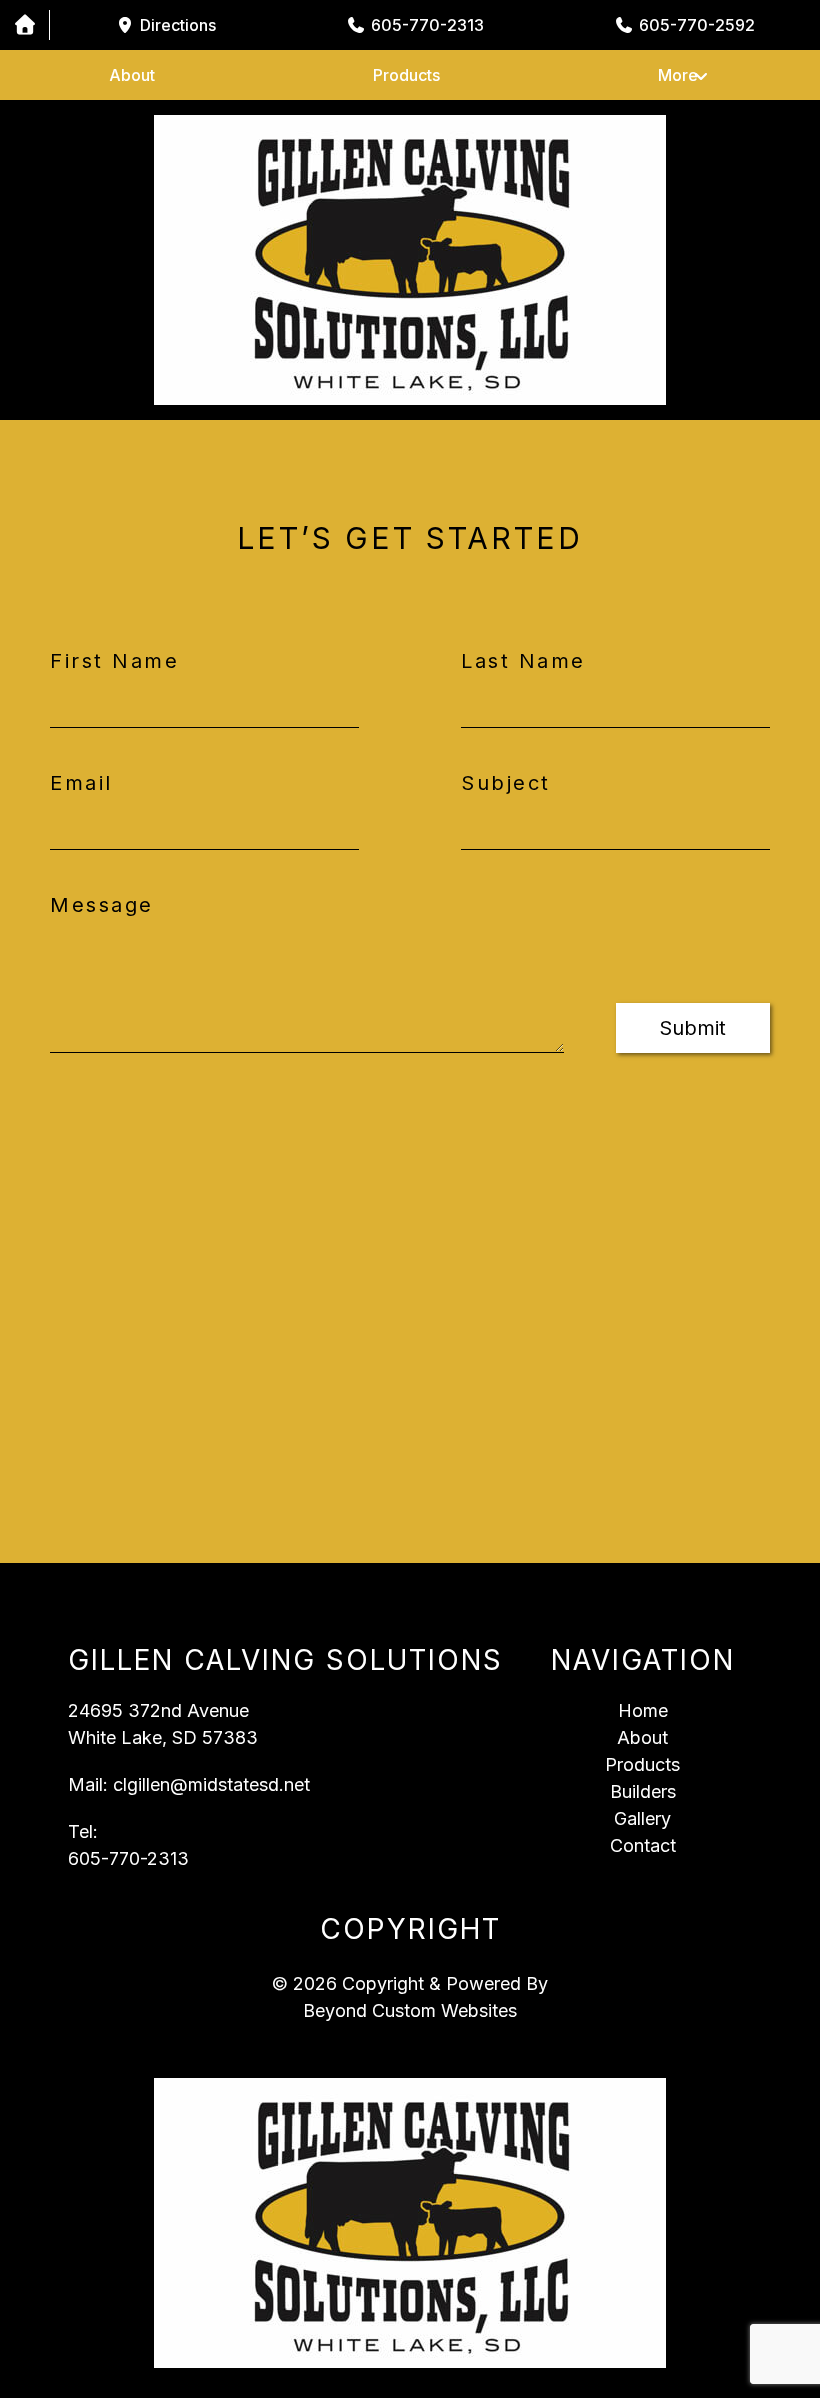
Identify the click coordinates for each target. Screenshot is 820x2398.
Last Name (523, 661)
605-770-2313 (128, 1858)
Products (406, 75)
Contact (643, 1845)
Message (102, 905)
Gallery (642, 1818)
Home (643, 1710)
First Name (114, 661)
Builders (643, 1791)
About (132, 75)
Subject (506, 783)
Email (81, 783)
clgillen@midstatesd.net (211, 1784)
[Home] (24, 25)
